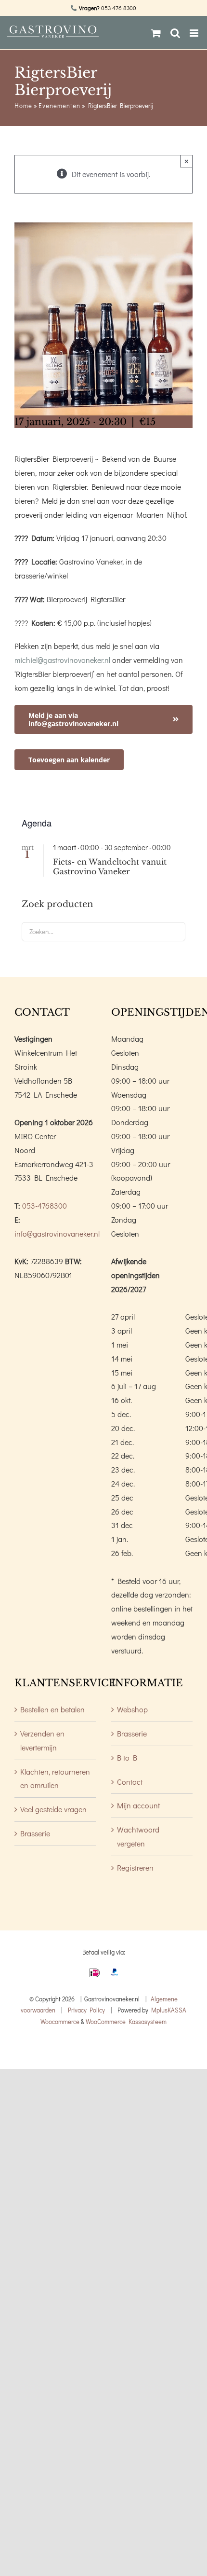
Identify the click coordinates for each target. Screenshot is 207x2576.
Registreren (135, 1867)
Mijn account (138, 1805)
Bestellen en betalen (52, 1709)
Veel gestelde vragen (53, 1809)
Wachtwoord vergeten (138, 1836)
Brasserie (35, 1833)
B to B (127, 1757)
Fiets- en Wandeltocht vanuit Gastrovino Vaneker (110, 867)
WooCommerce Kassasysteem (126, 2021)
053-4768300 (45, 1205)
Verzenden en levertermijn (42, 1740)
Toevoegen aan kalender (69, 760)
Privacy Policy (86, 2010)
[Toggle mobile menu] (195, 33)
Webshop (132, 1709)
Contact (130, 1782)
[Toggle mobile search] (175, 33)
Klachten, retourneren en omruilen (55, 1778)
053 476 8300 (119, 8)
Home (23, 105)
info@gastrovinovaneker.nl (57, 1233)
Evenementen (59, 105)
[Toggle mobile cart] (156, 33)
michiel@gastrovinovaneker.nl (62, 660)
